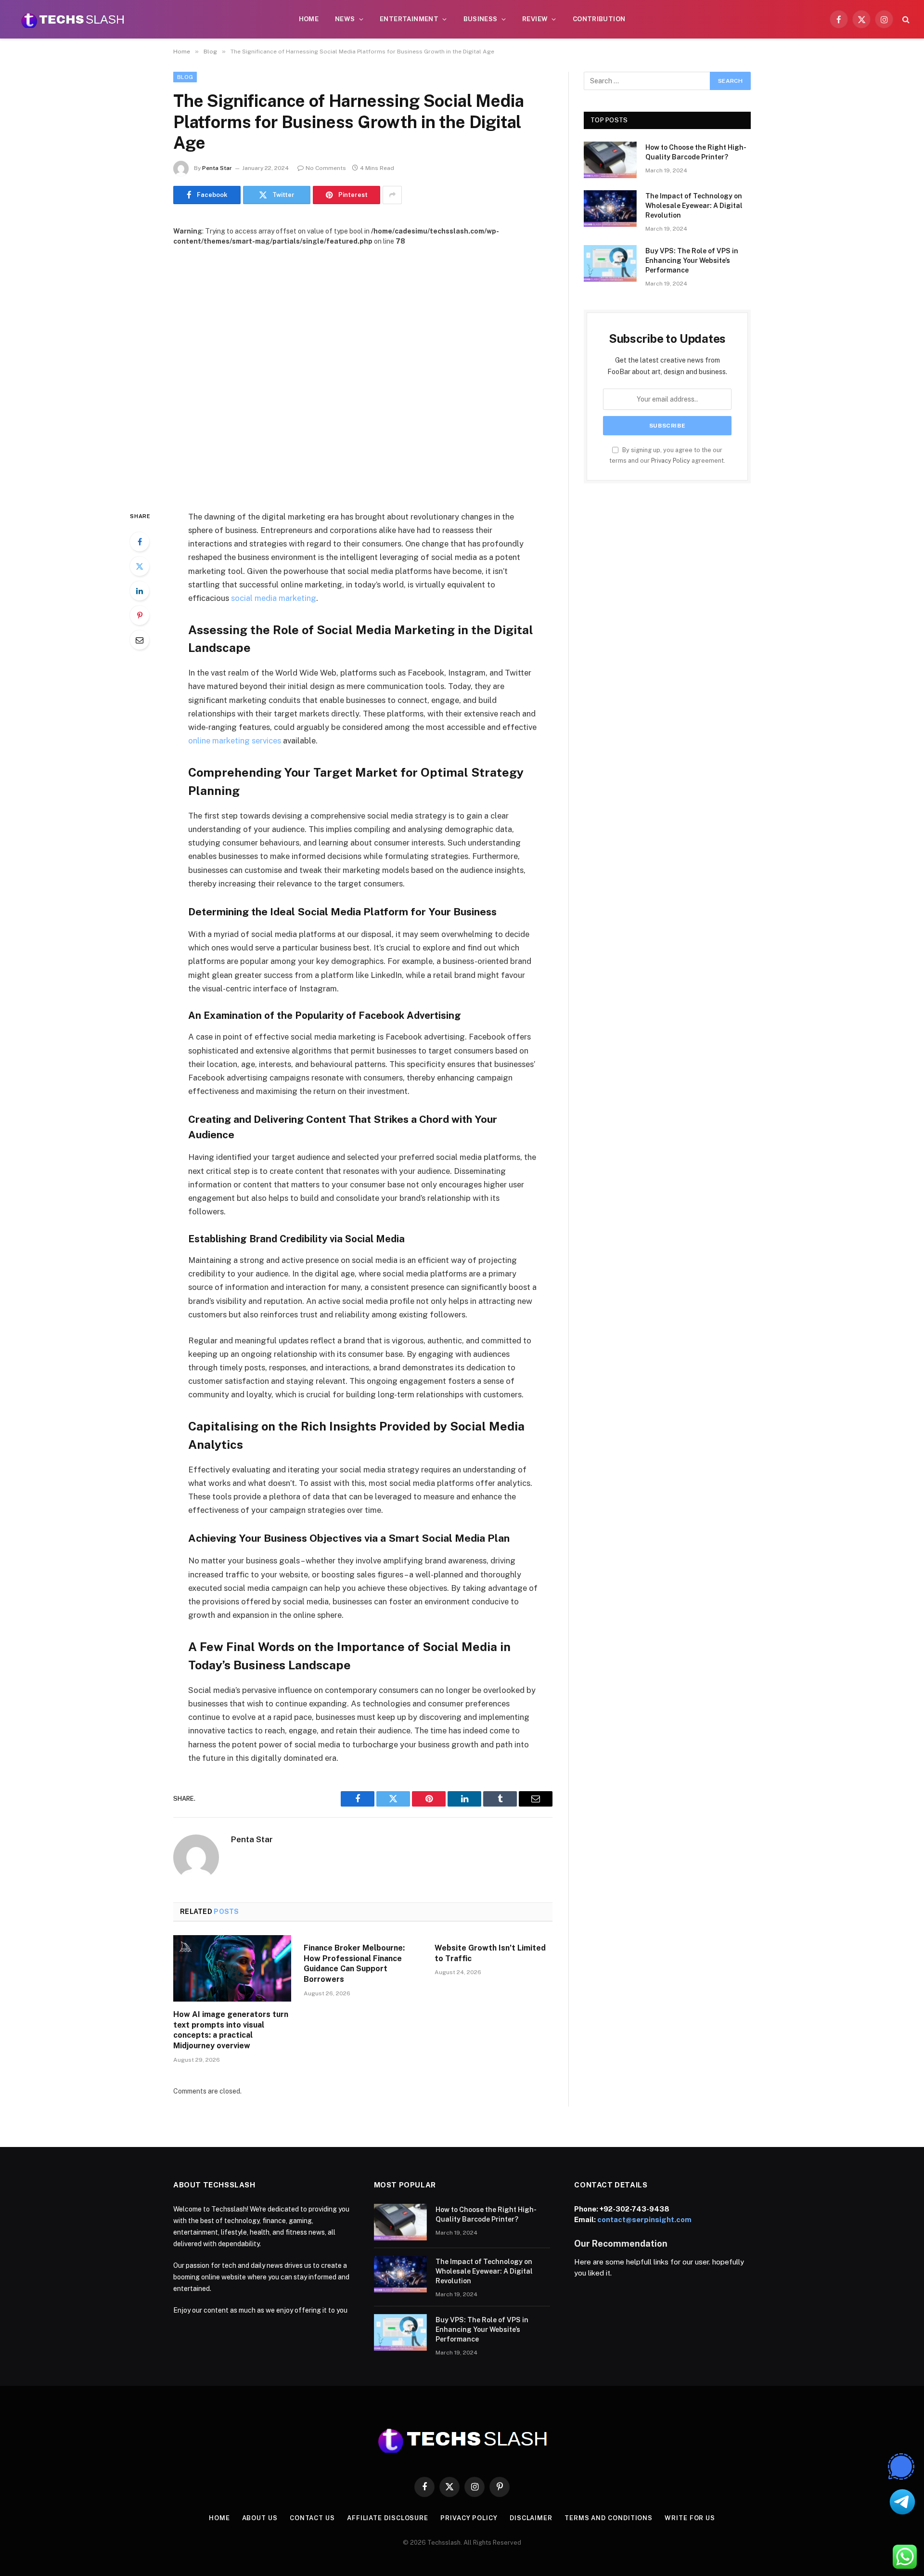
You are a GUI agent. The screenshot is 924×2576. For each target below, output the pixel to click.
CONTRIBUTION (599, 19)
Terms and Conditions (609, 2518)
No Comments (326, 168)
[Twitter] (140, 566)
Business (481, 19)
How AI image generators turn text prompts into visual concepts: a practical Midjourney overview (231, 2030)
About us (260, 2518)
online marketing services (235, 741)
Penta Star (217, 168)
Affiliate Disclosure (388, 2518)
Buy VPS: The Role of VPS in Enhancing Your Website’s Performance (692, 260)
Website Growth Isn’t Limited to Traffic (490, 1953)
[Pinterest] (140, 615)
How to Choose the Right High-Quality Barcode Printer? (696, 152)
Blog (185, 77)
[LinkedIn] (140, 591)
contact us (312, 2518)
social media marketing (274, 598)
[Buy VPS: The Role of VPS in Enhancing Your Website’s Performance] (610, 263)
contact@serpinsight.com (644, 2219)
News (345, 19)
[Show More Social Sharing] (392, 195)
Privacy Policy (671, 461)
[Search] (905, 20)
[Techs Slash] (73, 19)
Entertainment (409, 19)
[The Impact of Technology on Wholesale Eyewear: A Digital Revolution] (610, 208)
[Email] (140, 640)
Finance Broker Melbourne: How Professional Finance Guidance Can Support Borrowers (354, 1964)
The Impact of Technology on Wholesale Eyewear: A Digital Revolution (694, 206)
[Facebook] (140, 542)
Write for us (690, 2518)
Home (309, 19)
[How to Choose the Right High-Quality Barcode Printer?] (610, 160)
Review (535, 19)
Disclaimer (531, 2518)
